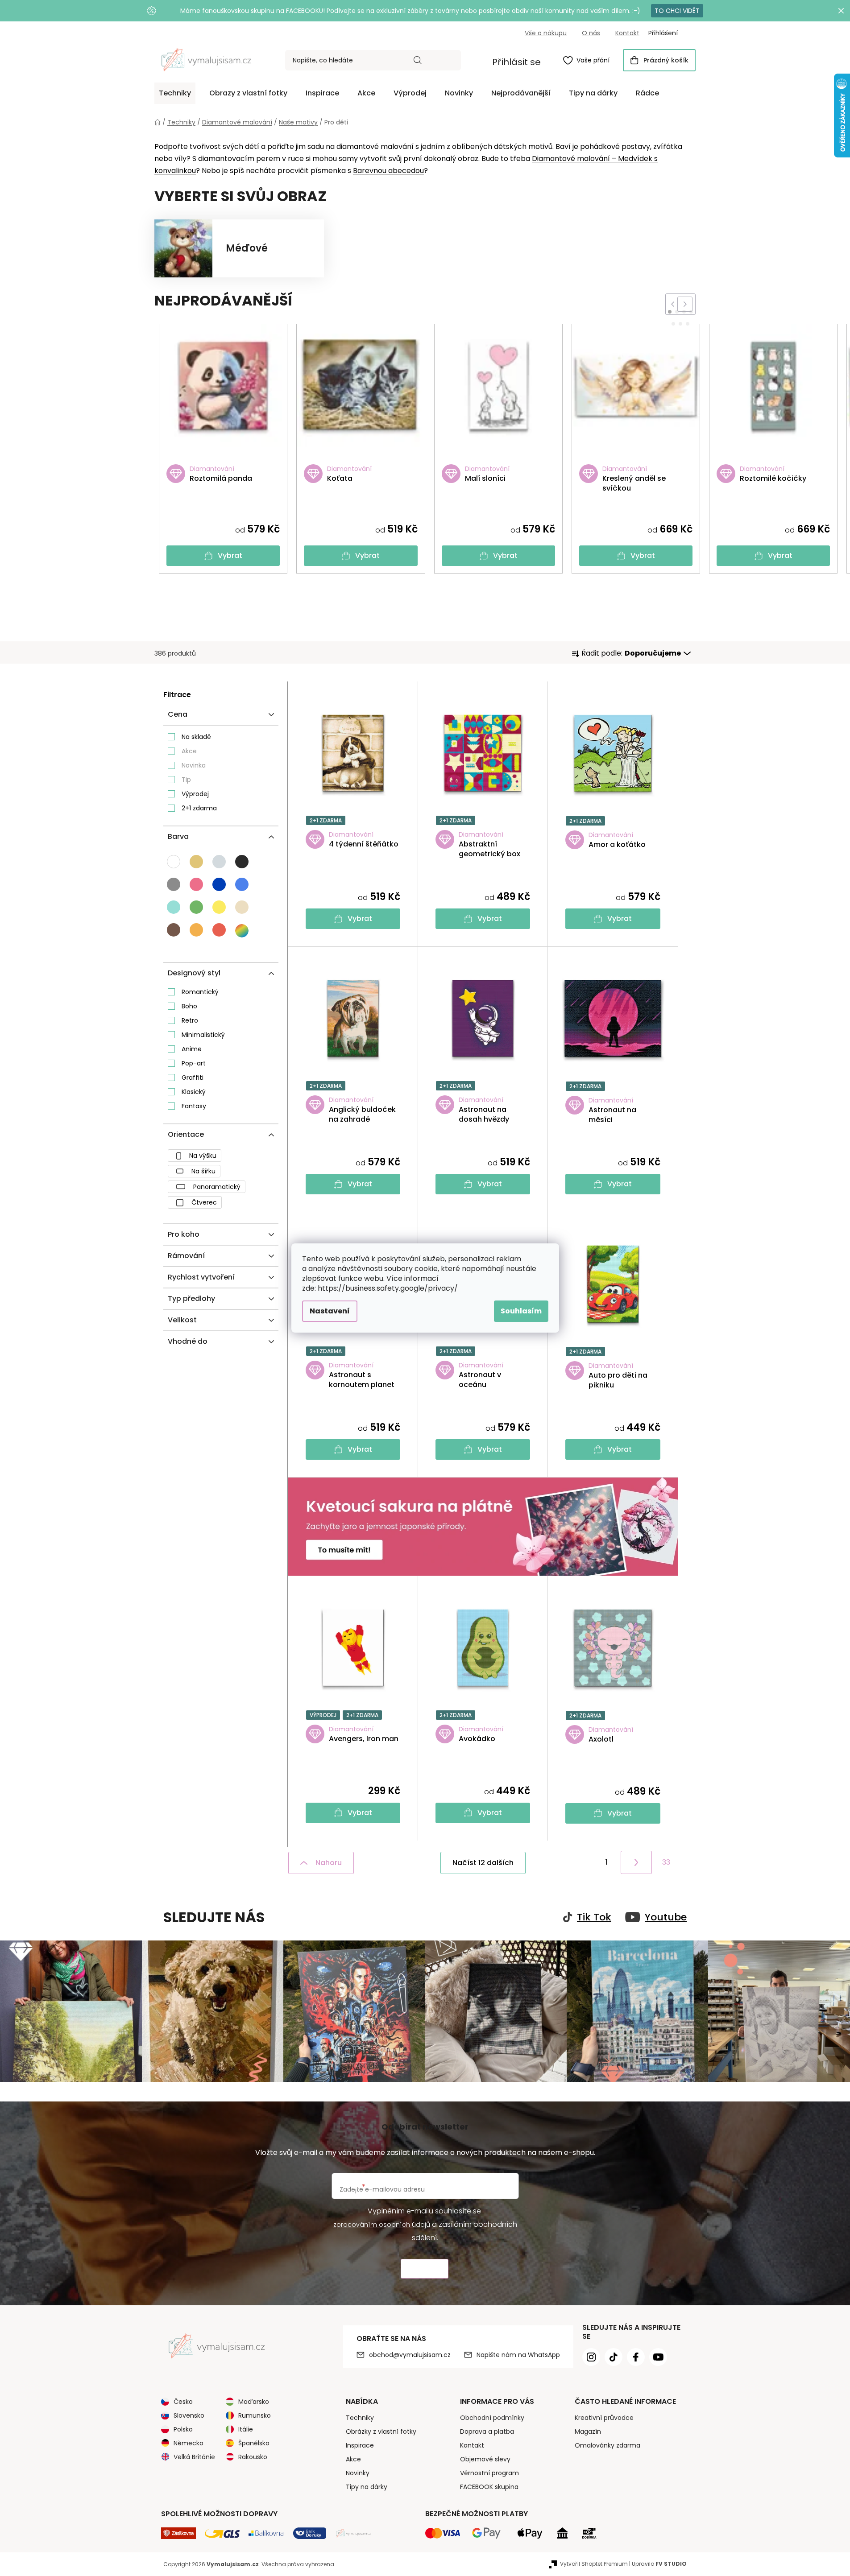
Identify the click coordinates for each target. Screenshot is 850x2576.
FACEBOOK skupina (489, 2487)
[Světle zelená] (196, 907)
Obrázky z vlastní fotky (381, 2432)
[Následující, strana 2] (636, 1862)
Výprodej (195, 794)
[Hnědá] (174, 930)
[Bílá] (174, 862)
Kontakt (627, 33)
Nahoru (329, 1863)
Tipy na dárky (367, 2487)
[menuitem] (175, 93)
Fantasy (194, 1106)
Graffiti (193, 1077)
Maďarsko (254, 2402)
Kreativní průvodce (604, 2418)
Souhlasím (521, 1311)
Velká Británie (194, 2457)
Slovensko (189, 2415)
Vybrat (230, 555)
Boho (189, 1006)
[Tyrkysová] (174, 907)
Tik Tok (594, 1917)
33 (666, 1862)
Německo (189, 2443)
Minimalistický (203, 1035)
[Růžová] (196, 884)
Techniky (360, 2418)
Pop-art (194, 1063)
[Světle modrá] (242, 884)
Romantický (200, 992)
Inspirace (360, 2445)
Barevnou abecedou (388, 171)
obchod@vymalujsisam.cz (410, 2355)
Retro (190, 1020)
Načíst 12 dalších (483, 1863)
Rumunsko (255, 2415)
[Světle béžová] (242, 907)
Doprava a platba (487, 2432)
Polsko (183, 2429)
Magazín (588, 2432)
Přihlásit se (516, 62)
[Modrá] (219, 884)
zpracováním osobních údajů (382, 2225)
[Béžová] (196, 862)
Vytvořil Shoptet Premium (594, 2564)
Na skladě (196, 737)
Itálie (246, 2429)
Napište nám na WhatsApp (518, 2355)
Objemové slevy (485, 2459)
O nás (591, 33)
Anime (192, 1049)
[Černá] (242, 862)
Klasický (194, 1092)
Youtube (666, 1917)
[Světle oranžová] (196, 930)
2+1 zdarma (199, 808)
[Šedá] (174, 884)
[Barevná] (243, 931)
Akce (189, 751)
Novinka (194, 765)
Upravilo (659, 2564)
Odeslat (425, 2269)
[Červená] (219, 930)
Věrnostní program (489, 2473)
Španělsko (254, 2443)
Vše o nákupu (546, 33)
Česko (183, 2402)
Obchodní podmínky (492, 2418)
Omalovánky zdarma (607, 2445)
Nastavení (330, 1311)
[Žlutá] (219, 907)
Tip (186, 780)
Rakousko (253, 2457)
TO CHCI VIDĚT (677, 11)
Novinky (358, 2473)
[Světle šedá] (219, 862)
